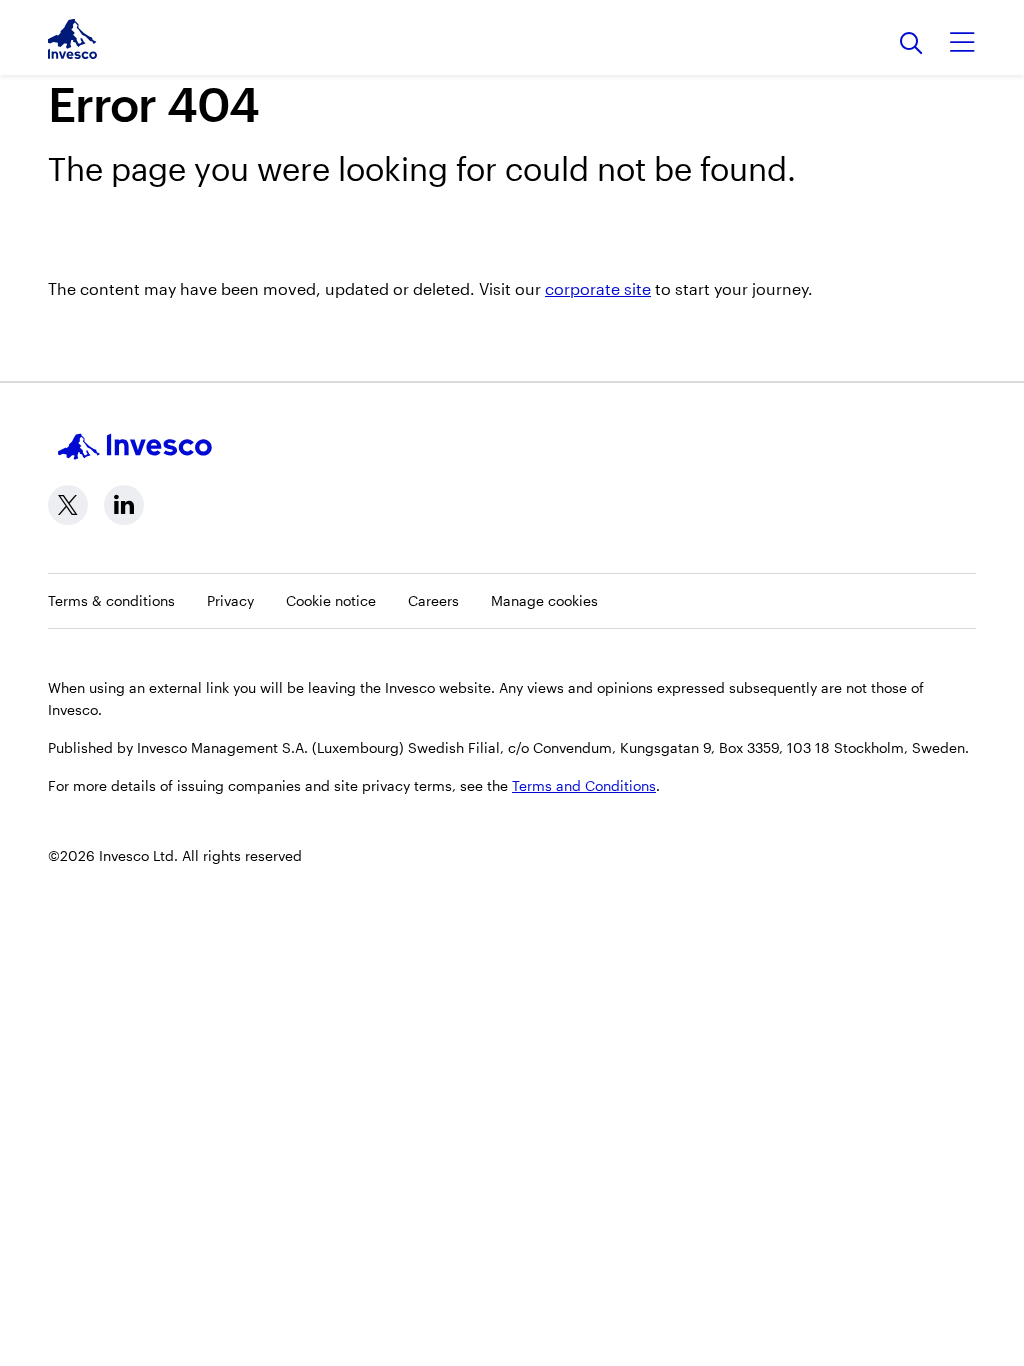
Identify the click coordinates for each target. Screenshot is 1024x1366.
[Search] (911, 44)
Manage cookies (544, 600)
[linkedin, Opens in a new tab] (124, 505)
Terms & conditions (111, 600)
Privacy (230, 600)
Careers (433, 600)
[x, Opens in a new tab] (68, 505)
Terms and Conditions (584, 785)
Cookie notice (331, 600)
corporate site (598, 288)
